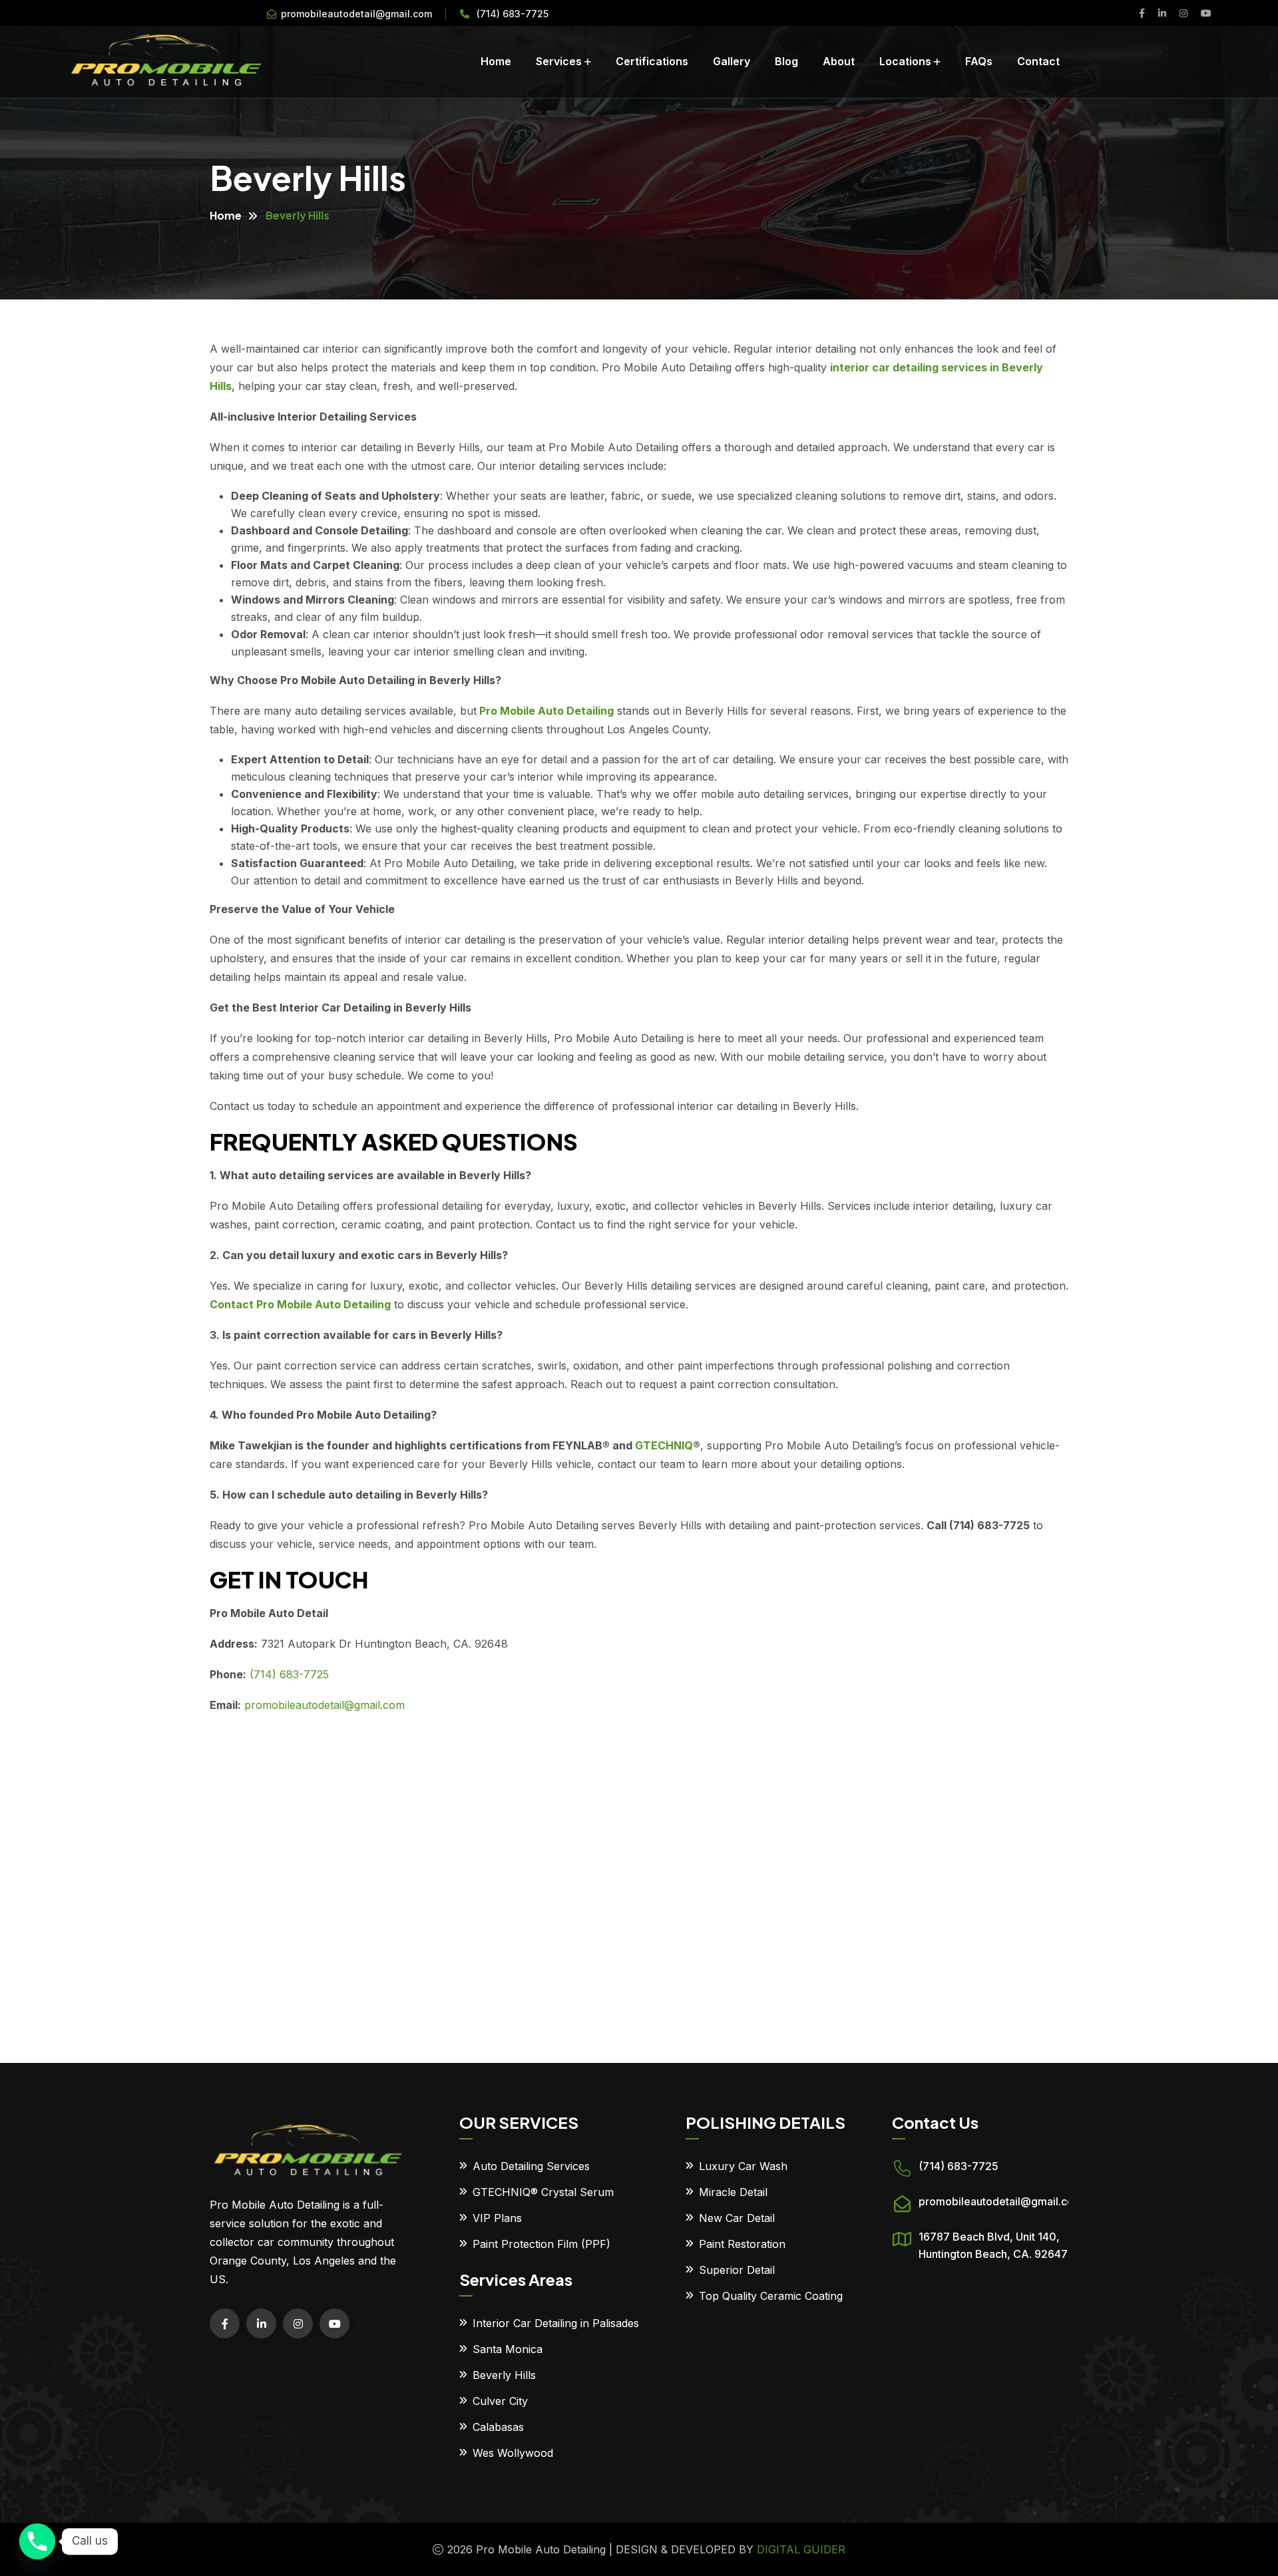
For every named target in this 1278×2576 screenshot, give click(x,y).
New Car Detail (737, 2218)
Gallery (732, 61)
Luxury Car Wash (743, 2166)
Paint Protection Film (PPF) (541, 2244)
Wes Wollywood (513, 2453)
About (839, 61)
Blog (786, 61)
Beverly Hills (504, 2375)
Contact (1038, 61)
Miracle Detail (733, 2192)
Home (496, 61)
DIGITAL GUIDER (801, 2549)
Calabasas (498, 2427)
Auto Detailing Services (531, 2166)
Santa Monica (508, 2349)
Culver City (500, 2401)
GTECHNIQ (664, 1445)
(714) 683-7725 (513, 14)
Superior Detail (737, 2270)
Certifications (652, 61)
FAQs (979, 61)
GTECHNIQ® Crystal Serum (543, 2192)
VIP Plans (497, 2218)
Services (559, 61)
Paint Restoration (742, 2244)
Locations (905, 61)
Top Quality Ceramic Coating (771, 2296)
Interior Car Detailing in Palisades (556, 2323)
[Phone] (37, 2541)
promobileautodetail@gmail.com (356, 14)
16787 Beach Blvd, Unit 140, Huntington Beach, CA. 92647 (993, 2245)
